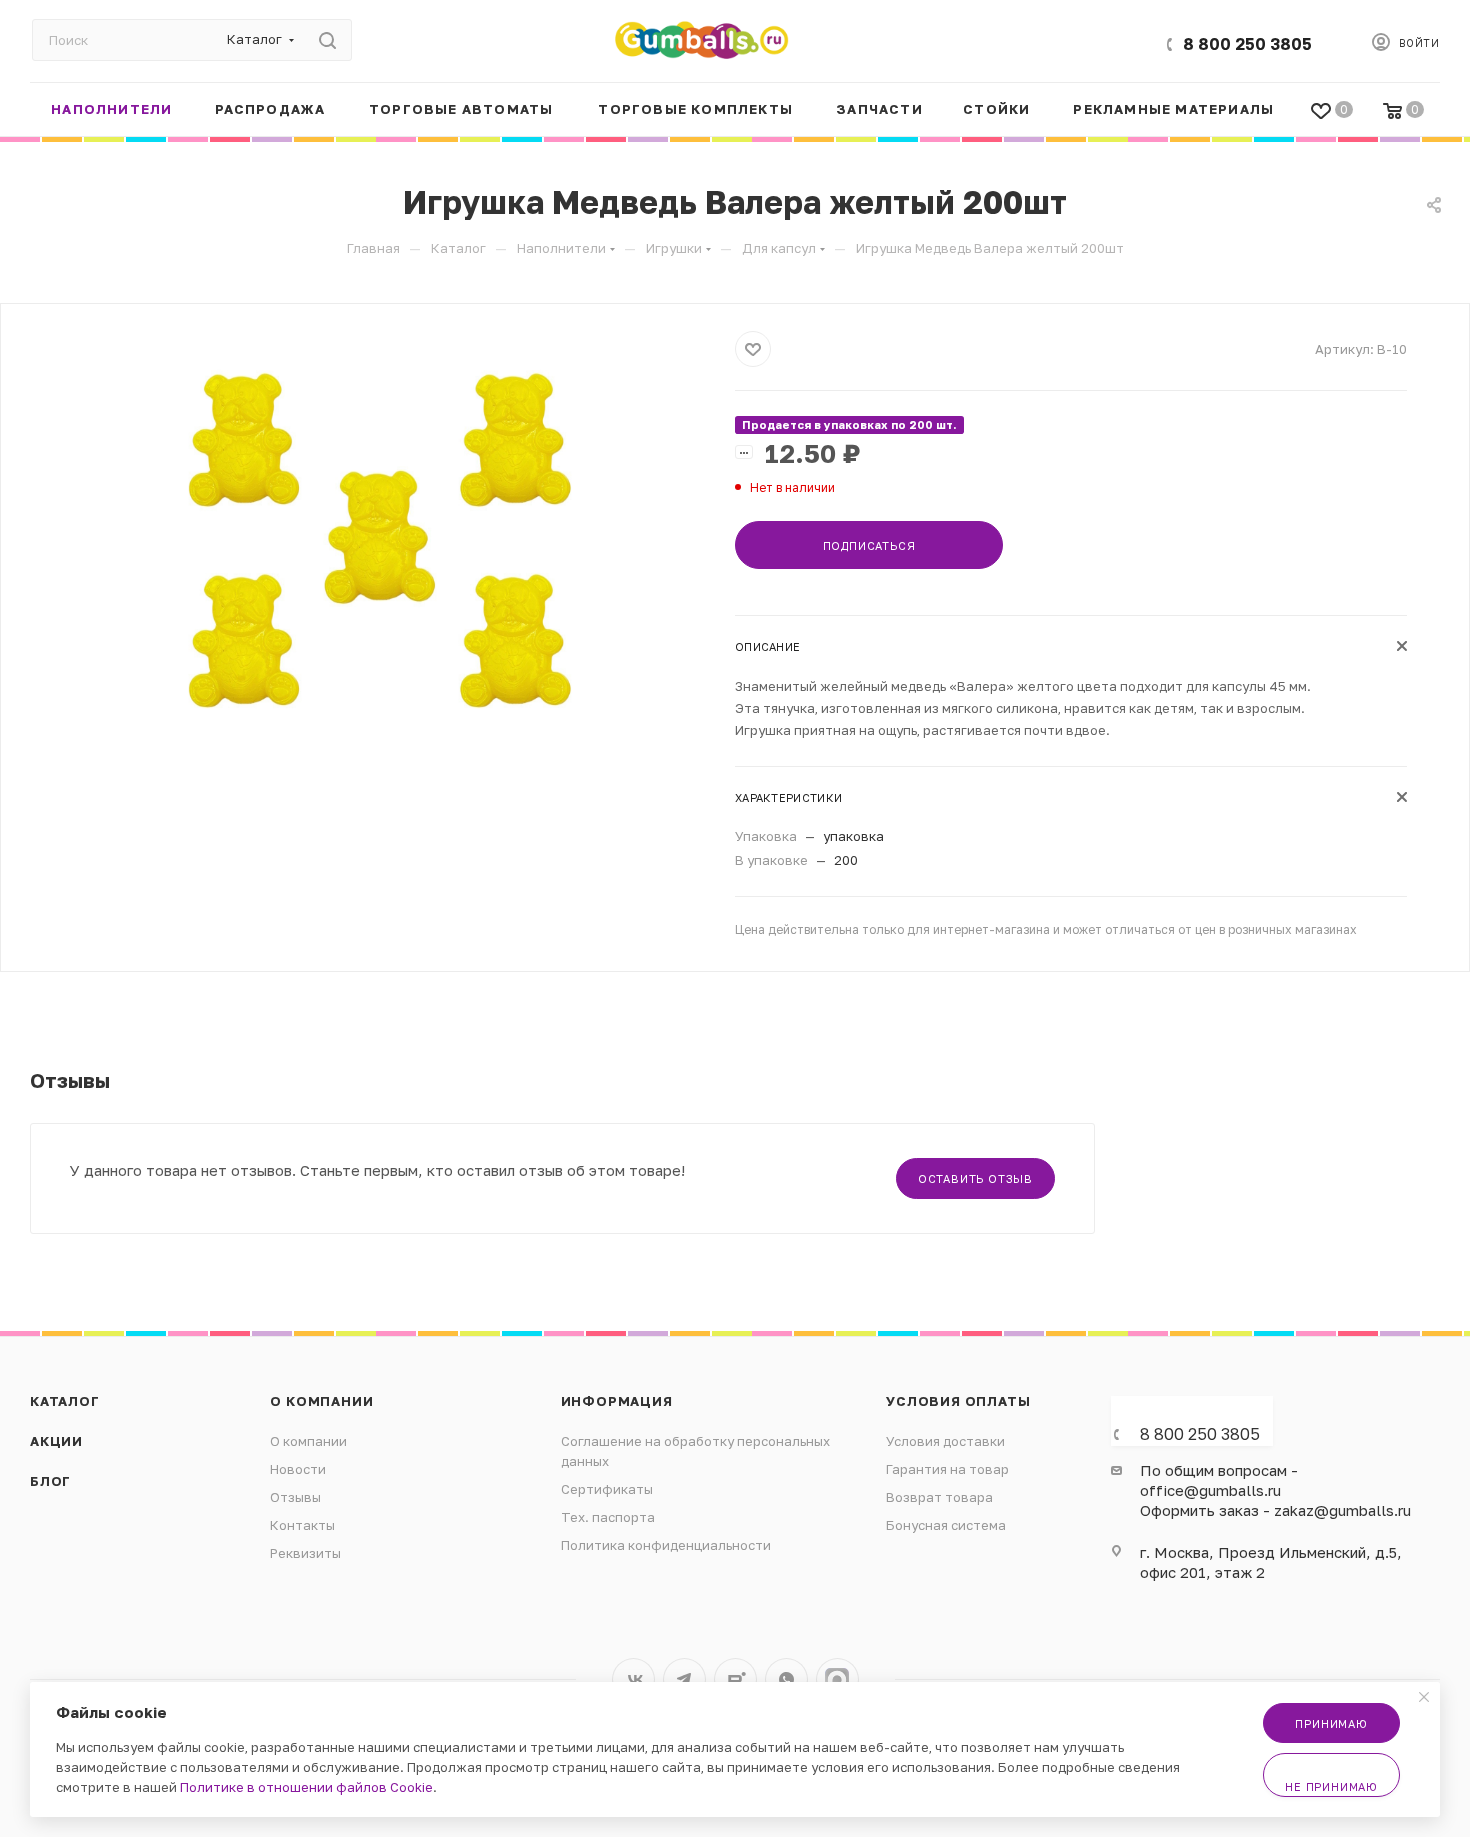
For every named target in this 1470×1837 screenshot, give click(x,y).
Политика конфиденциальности (666, 1545)
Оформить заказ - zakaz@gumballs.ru (1275, 1510)
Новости (298, 1469)
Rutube (735, 1679)
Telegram (684, 1679)
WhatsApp (786, 1679)
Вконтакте (633, 1679)
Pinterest (837, 1679)
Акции (56, 1441)
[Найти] (327, 40)
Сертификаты (607, 1489)
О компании (321, 1401)
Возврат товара (939, 1497)
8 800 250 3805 (1247, 44)
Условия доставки (945, 1441)
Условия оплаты (958, 1401)
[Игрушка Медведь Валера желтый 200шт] (380, 556)
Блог (50, 1481)
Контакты (302, 1525)
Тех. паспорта (608, 1517)
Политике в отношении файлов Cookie (306, 1787)
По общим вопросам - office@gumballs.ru (1219, 1480)
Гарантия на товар (947, 1469)
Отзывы (295, 1497)
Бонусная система (946, 1525)
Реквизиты (305, 1553)
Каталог (65, 1401)
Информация (617, 1401)
